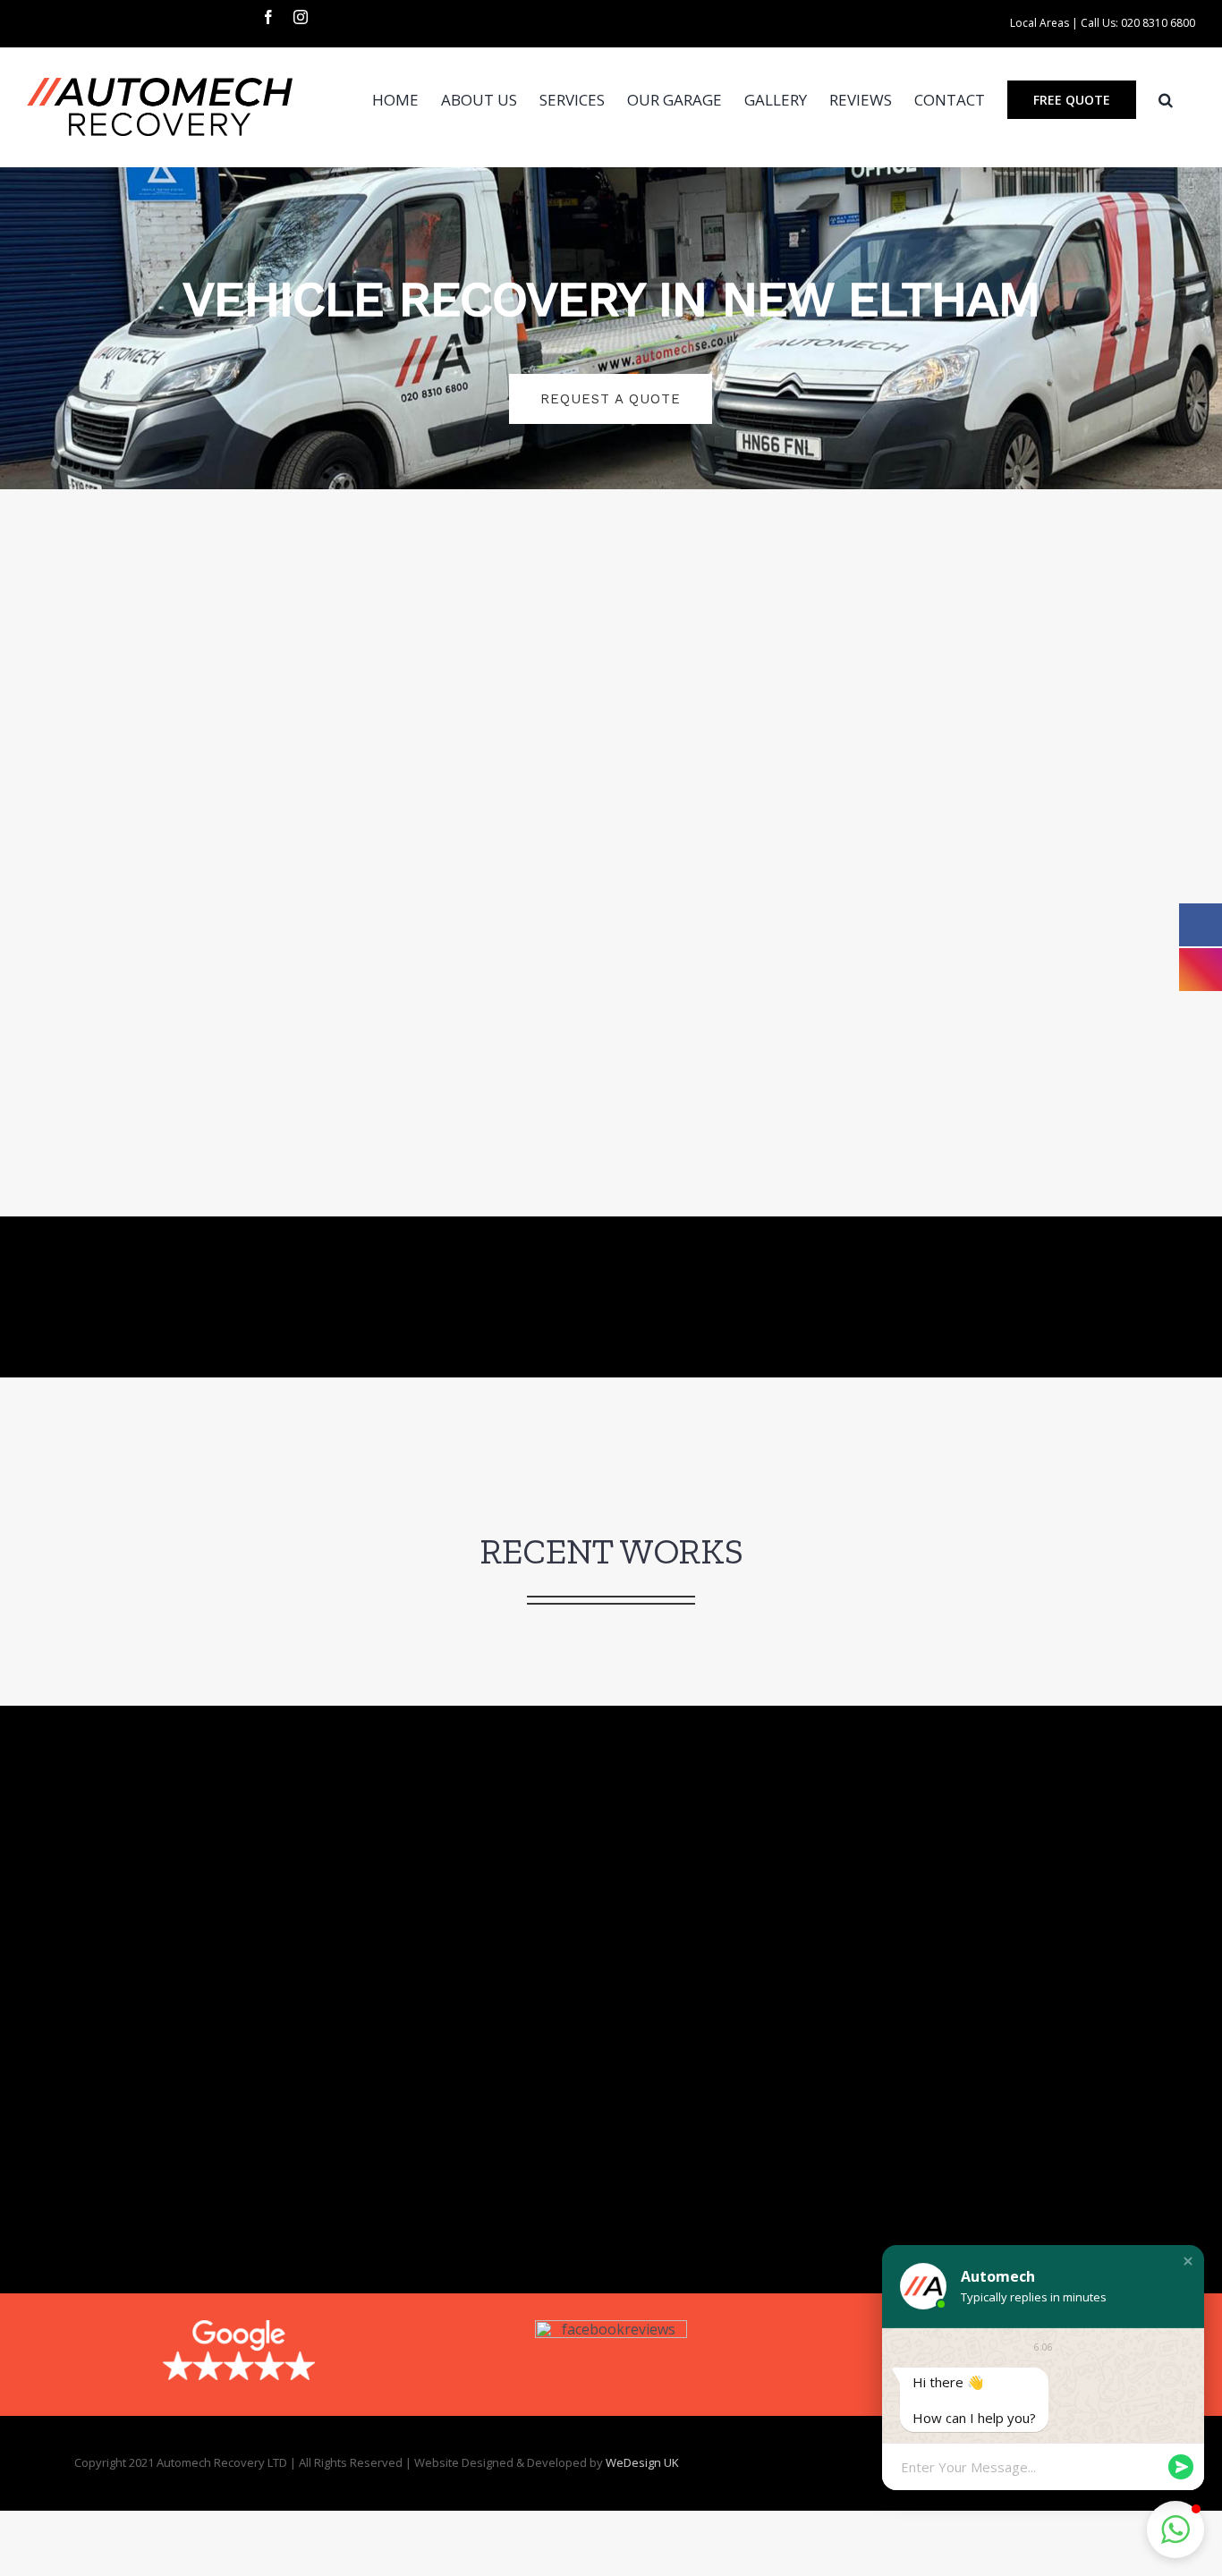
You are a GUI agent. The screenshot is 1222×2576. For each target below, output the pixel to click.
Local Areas (1040, 23)
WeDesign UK (642, 2462)
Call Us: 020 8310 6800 (1138, 23)
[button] (1166, 99)
